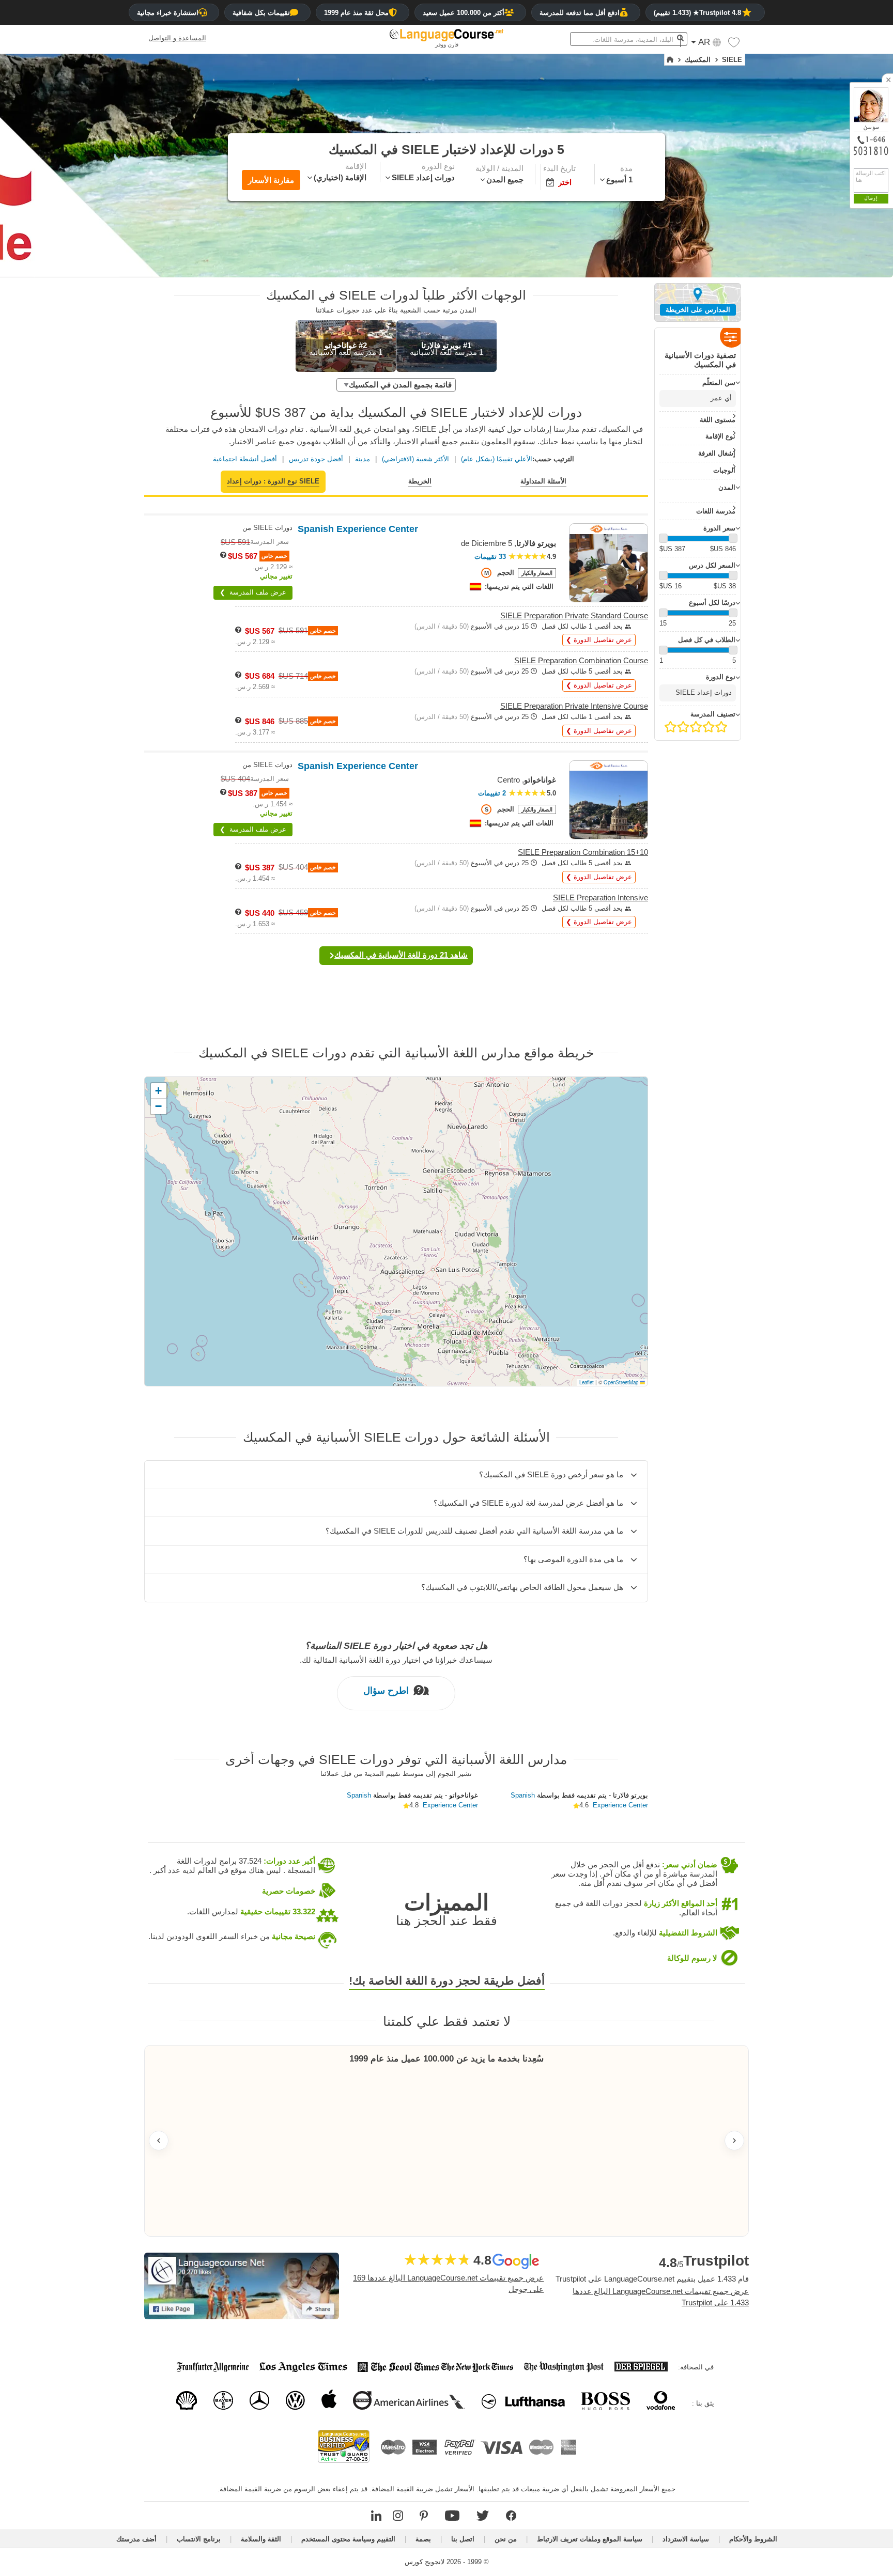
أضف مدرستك (136, 2539)
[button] (734, 45)
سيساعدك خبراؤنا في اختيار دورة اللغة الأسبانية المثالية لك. (396, 1659)
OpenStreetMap (621, 1382)
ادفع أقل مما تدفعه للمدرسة (580, 13)
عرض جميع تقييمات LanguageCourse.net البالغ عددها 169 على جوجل (448, 2284)
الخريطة (420, 481)
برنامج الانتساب (199, 2539)
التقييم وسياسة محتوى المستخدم (348, 2539)
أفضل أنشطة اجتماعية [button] (245, 459)
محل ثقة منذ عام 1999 (356, 13)
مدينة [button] (363, 459)
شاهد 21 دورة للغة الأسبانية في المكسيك (401, 955)
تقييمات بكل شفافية (261, 13)
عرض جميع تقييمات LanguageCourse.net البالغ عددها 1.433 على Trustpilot (661, 2297)
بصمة (423, 2539)
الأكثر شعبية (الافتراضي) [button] (415, 459)
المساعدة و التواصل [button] (177, 38)
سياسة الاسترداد (686, 2539)
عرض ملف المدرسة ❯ (253, 592)
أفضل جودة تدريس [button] (316, 459)
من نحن (506, 2539)
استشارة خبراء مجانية (168, 13)
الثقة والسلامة (261, 2539)
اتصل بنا (463, 2539)
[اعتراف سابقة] (159, 2141)
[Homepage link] (670, 60)
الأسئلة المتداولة (543, 481)
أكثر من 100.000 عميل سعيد (464, 13)
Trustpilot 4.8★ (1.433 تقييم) (697, 13)
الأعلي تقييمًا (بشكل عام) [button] (497, 459)
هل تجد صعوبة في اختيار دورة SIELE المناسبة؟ (396, 1646)
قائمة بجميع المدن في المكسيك (400, 385)
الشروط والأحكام (753, 2539)
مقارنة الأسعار (271, 180)
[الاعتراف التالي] (734, 2141)
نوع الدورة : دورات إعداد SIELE (273, 481)
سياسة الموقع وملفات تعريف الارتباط (590, 2539)
